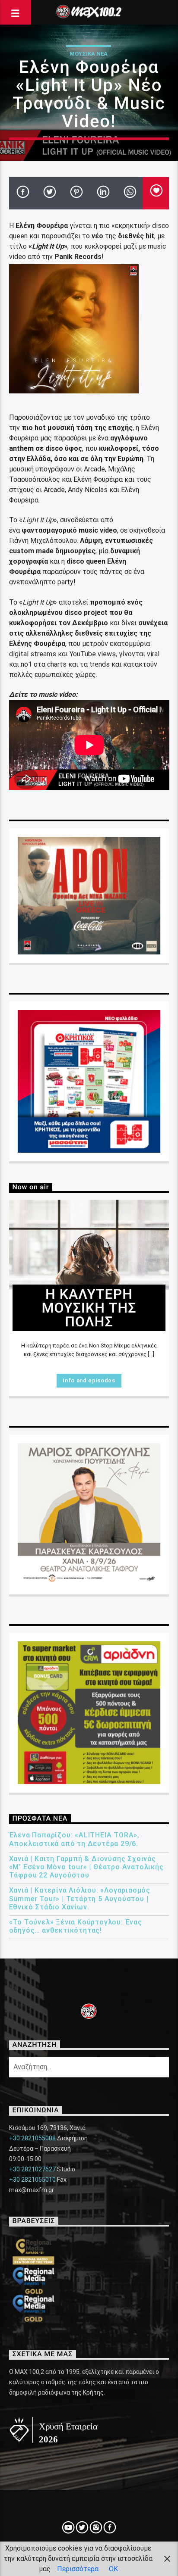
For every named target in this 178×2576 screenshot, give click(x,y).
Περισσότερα (78, 2569)
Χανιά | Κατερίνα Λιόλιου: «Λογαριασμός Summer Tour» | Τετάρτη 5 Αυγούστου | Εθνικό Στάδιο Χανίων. (80, 1898)
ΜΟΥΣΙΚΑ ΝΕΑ (89, 54)
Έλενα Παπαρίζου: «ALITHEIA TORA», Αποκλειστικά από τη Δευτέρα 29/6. (74, 1839)
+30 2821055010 (32, 2180)
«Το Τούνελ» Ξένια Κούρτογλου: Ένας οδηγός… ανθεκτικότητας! (76, 1926)
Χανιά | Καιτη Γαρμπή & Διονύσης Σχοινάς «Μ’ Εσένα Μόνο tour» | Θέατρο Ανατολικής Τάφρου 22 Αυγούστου (86, 1867)
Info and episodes (89, 1380)
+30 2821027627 (32, 2169)
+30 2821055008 (32, 2138)
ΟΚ (113, 2569)
